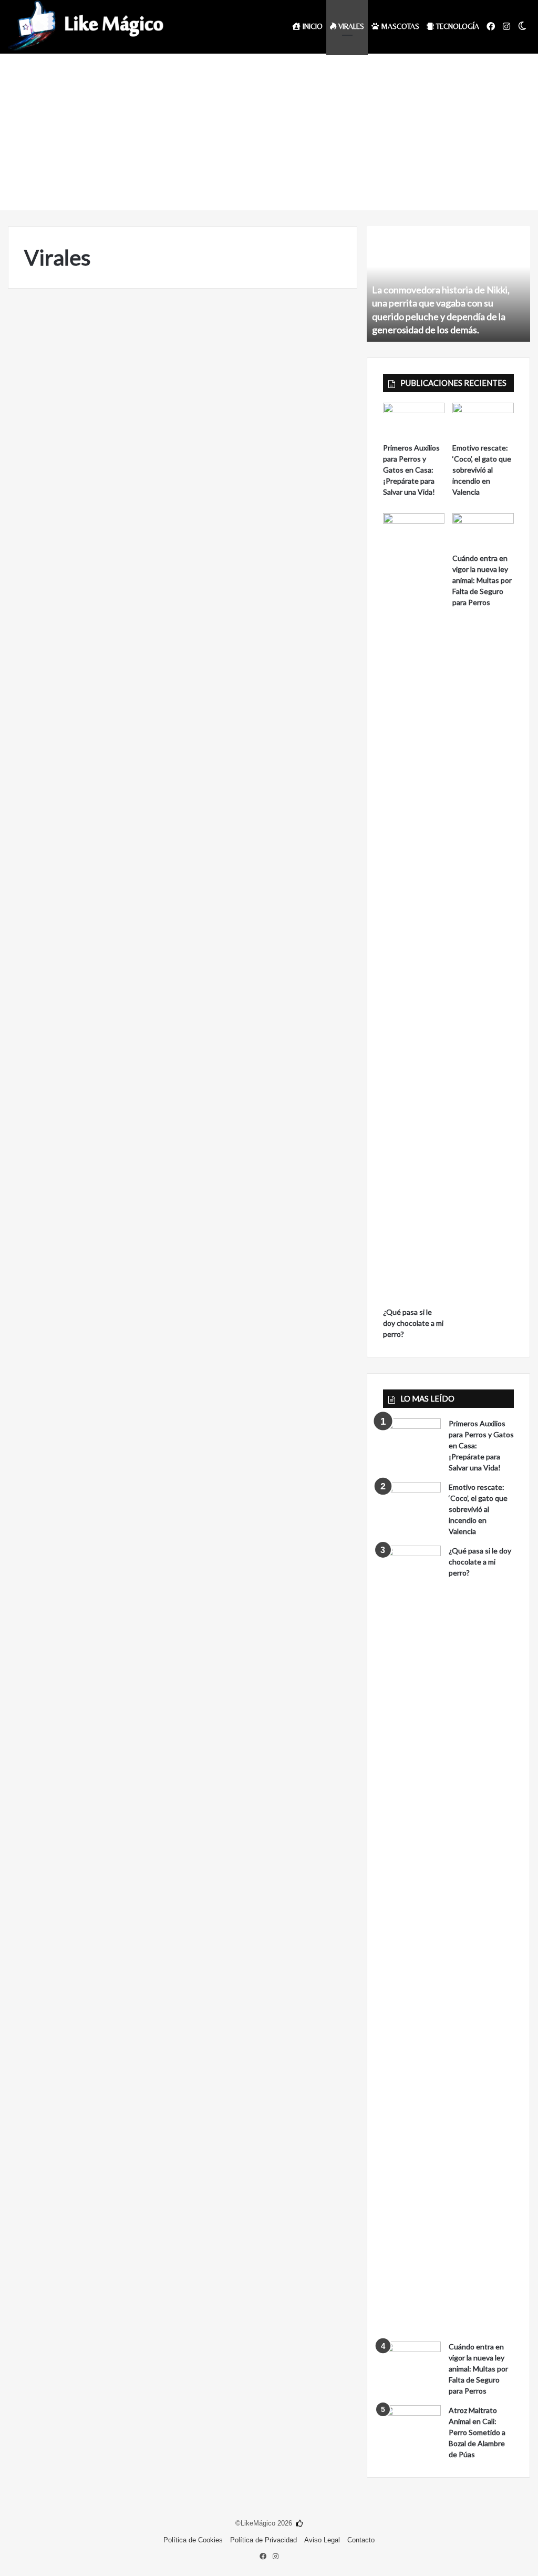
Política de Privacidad (263, 2540)
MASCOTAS (399, 26)
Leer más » (57, 604)
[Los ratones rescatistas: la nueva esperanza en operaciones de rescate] (273, 787)
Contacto (361, 2540)
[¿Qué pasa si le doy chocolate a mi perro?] (414, 907)
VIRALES (350, 26)
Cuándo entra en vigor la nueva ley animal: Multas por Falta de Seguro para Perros (482, 580)
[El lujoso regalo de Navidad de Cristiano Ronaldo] (92, 1471)
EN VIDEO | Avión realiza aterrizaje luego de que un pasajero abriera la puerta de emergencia (90, 365)
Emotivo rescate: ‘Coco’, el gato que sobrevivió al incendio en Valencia (482, 470)
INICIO (312, 26)
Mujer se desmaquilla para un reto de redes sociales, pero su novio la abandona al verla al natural (88, 1037)
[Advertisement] (269, 131)
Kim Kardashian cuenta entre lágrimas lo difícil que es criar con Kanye (273, 1017)
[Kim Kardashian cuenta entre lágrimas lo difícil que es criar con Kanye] (273, 1119)
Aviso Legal (322, 2540)
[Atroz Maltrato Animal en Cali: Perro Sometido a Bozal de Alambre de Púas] (412, 2425)
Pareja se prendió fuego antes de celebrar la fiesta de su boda (273, 1369)
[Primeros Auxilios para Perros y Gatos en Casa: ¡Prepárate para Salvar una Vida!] (414, 420)
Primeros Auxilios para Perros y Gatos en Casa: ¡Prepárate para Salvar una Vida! (411, 470)
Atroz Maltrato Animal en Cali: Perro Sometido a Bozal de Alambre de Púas (477, 2432)
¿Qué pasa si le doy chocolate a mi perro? (413, 1323)
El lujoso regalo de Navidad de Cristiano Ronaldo (84, 1369)
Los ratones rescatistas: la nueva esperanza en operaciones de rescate (273, 685)
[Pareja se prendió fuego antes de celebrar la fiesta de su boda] (273, 1471)
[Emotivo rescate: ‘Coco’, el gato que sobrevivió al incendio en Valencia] (483, 420)
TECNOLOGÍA (457, 26)
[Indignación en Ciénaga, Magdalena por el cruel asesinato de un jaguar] (92, 807)
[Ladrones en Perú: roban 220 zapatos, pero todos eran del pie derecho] (273, 467)
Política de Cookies (193, 2540)
